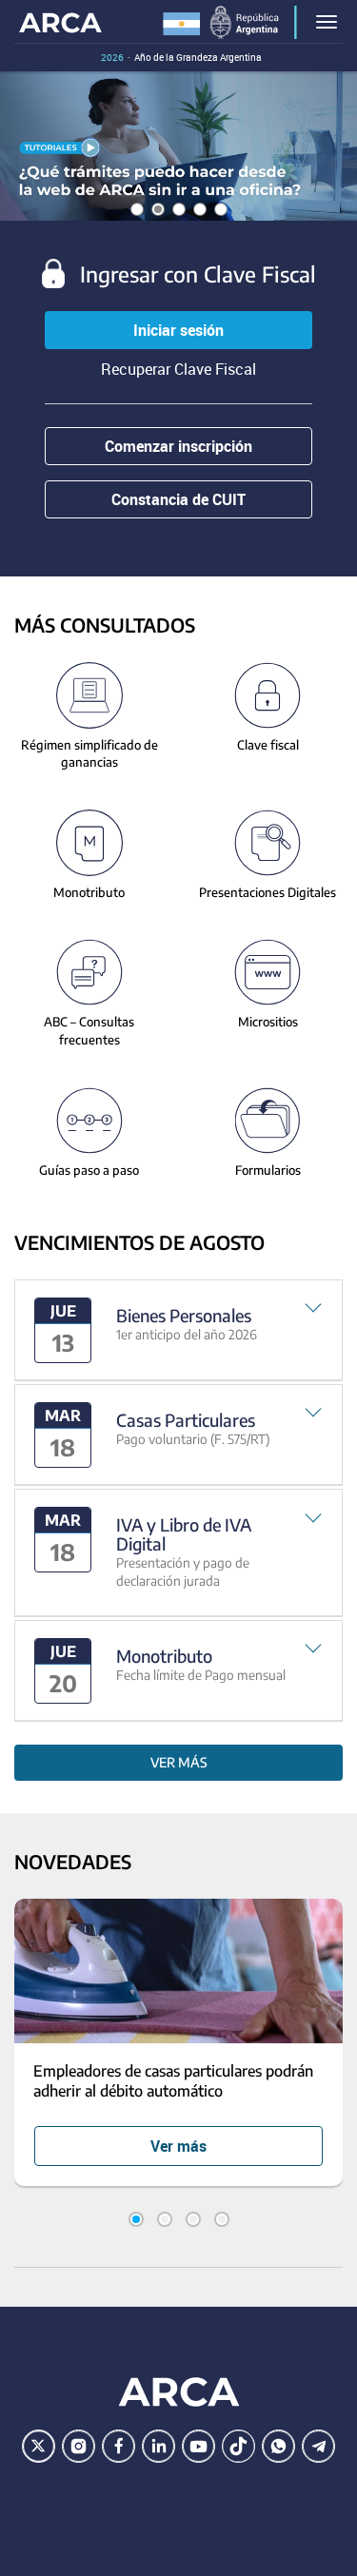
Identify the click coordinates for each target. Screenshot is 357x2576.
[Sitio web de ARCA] (179, 2391)
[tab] (178, 1330)
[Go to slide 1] (136, 2219)
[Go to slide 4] (222, 2219)
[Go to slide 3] (193, 2219)
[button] (178, 1330)
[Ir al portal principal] (60, 21)
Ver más (179, 1762)
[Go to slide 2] (165, 2219)
